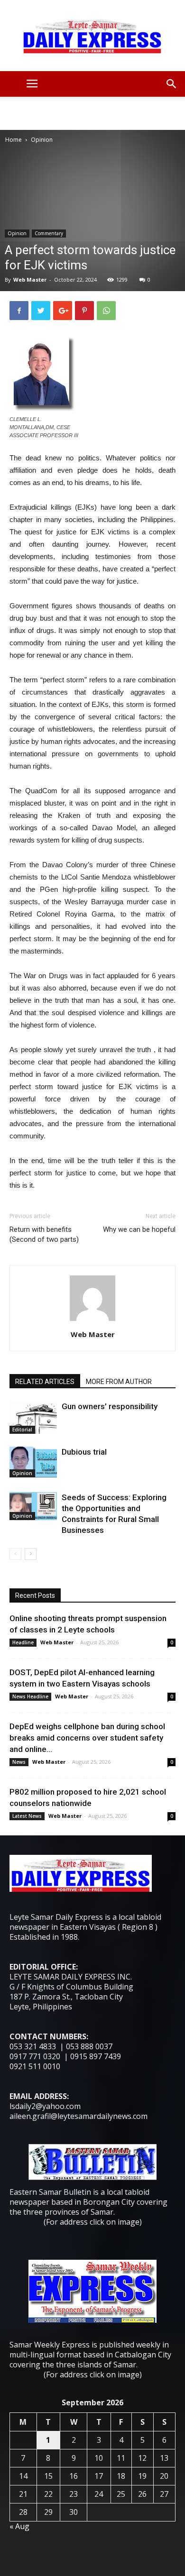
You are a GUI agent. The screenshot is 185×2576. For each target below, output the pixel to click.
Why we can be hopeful (139, 1229)
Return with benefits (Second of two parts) (44, 1234)
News (19, 1762)
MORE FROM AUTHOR (119, 1382)
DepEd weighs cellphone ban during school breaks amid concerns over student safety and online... (87, 1738)
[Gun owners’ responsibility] (33, 1417)
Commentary (49, 233)
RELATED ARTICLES (45, 1382)
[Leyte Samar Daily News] (92, 36)
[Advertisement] (92, 113)
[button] (172, 84)
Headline (23, 1642)
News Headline (30, 1696)
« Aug (19, 2526)
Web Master (30, 280)
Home (14, 140)
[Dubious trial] (33, 1462)
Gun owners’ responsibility (110, 1406)
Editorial (22, 1430)
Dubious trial (84, 1452)
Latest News (27, 1816)
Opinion (42, 140)
